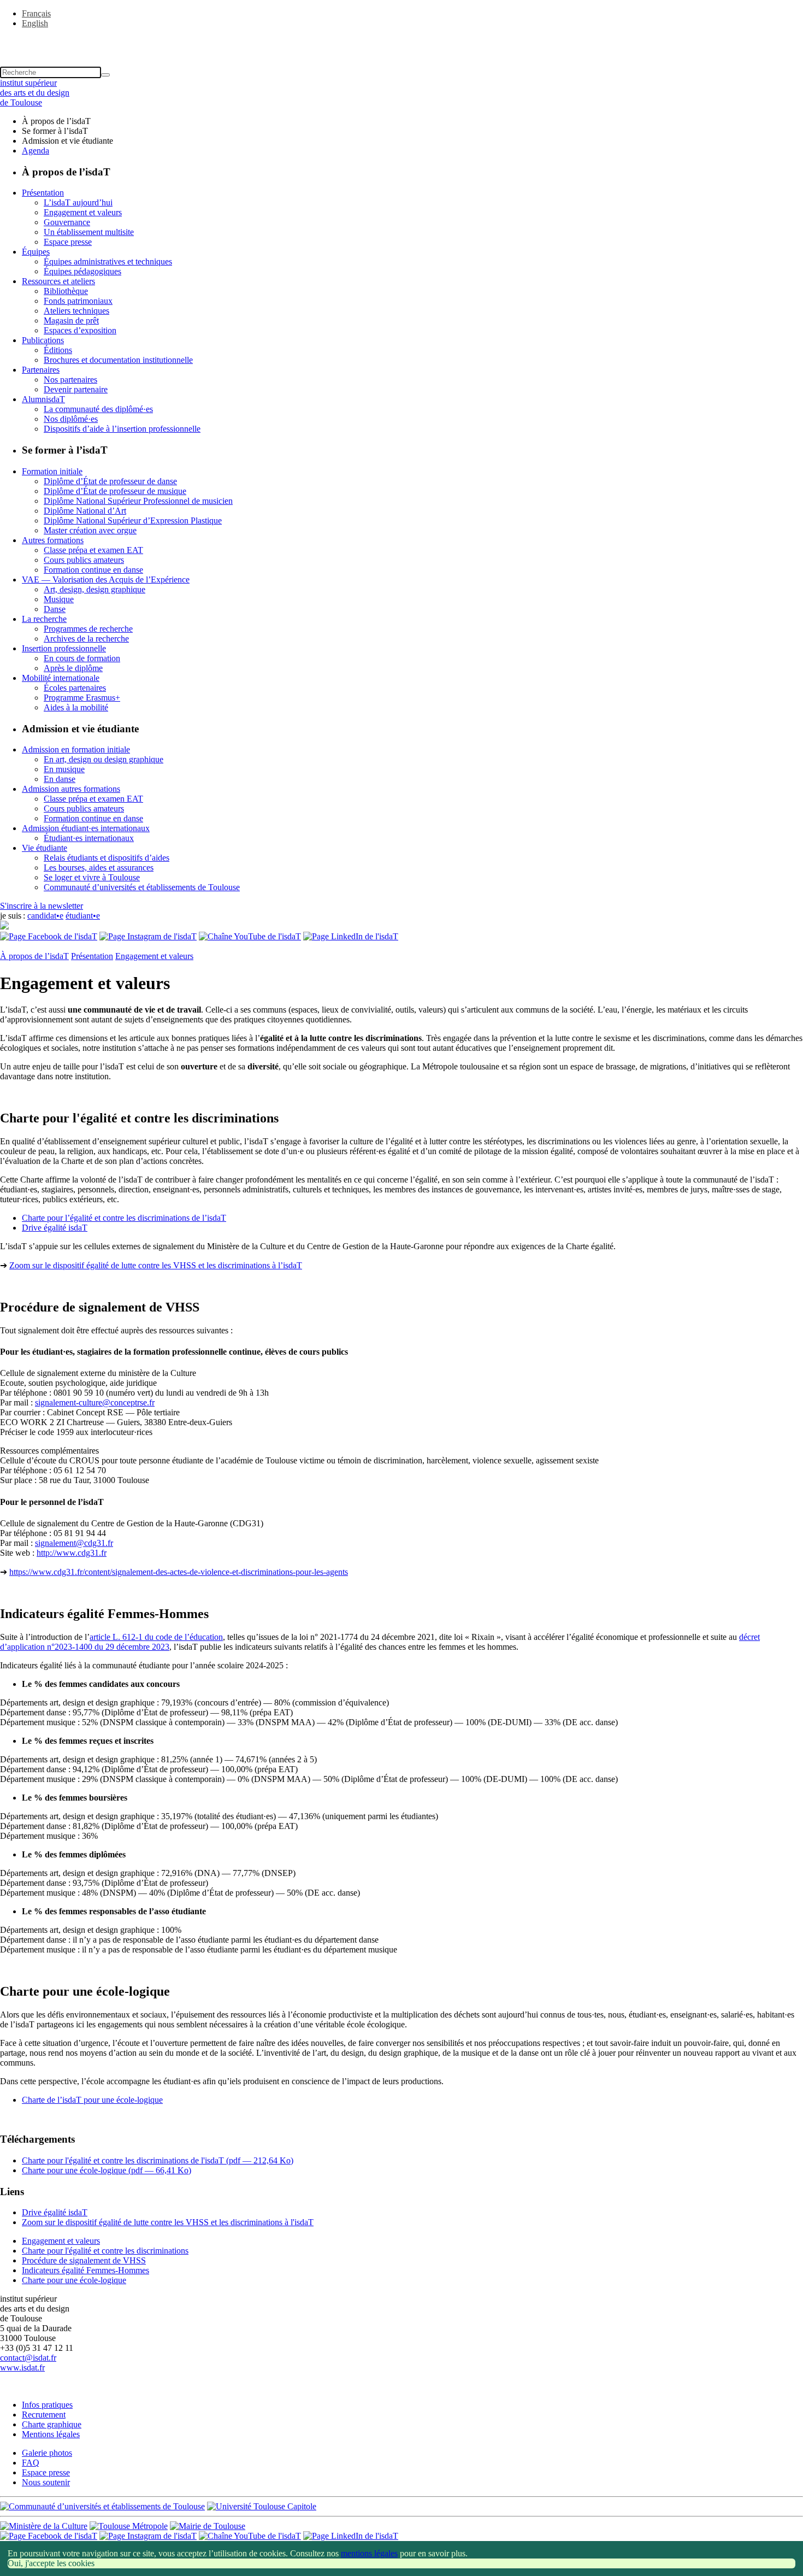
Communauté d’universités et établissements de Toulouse (142, 887)
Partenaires (41, 370)
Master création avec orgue (90, 530)
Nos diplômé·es (71, 419)
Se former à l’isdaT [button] (55, 131)
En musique (64, 769)
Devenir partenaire (76, 389)
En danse (60, 779)
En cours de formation (82, 658)
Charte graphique (52, 2424)
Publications (43, 340)
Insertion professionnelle (64, 648)
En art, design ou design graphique (104, 759)
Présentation (43, 193)
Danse (55, 609)
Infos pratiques (47, 2405)
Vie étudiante (45, 848)
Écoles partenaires (75, 688)
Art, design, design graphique (95, 589)
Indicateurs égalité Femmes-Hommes (85, 2270)
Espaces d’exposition (80, 330)
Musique (59, 599)
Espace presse (68, 242)
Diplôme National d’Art (85, 511)
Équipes (36, 252)
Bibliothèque (66, 291)
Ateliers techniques (76, 311)
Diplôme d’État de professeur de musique (115, 491)
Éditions (58, 350)
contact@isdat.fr (28, 2358)
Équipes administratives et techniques (108, 261)
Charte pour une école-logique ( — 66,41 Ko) (107, 2170)
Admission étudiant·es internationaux (86, 828)
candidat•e (45, 916)
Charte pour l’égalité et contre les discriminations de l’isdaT (124, 1218)
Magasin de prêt (71, 320)
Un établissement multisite (89, 232)
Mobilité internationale (61, 678)
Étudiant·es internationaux (89, 838)
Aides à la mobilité (76, 707)
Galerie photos (47, 2453)
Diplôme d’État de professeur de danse (110, 481)
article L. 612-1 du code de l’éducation (156, 1637)
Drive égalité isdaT (55, 1228)
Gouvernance (67, 222)
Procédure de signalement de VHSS (84, 2260)
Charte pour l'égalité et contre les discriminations (105, 2251)
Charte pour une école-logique (74, 2280)
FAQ (31, 2463)
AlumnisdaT (43, 399)
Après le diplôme (73, 668)
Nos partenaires (70, 380)
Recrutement (44, 2415)
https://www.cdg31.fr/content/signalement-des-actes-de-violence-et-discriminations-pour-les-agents (179, 1572)
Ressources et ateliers (58, 281)
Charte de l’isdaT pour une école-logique (92, 2100)
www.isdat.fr (22, 2368)
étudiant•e (83, 916)
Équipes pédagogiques (82, 271)
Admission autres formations (71, 789)
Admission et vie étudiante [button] (67, 141)
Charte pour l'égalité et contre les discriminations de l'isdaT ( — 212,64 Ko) (158, 2160)
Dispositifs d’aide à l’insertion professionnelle (122, 429)
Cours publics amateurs (84, 560)
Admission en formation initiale (76, 749)
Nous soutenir (46, 2482)
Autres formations (53, 540)
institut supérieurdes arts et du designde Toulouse (35, 93)
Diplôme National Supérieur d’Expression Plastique (133, 521)
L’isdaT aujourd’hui (78, 202)
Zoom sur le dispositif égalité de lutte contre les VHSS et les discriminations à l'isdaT (168, 2222)
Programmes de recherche (88, 629)
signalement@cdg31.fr (74, 1543)
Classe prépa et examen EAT (93, 550)
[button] (401, 42)
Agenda (36, 151)
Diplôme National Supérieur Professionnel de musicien (138, 501)
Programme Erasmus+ (82, 698)
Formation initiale (52, 471)
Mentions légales (51, 2434)
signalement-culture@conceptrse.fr (95, 1402)
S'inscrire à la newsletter (42, 906)
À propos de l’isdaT (34, 956)
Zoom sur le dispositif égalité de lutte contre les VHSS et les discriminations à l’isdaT (156, 1265)
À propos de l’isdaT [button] (56, 121)
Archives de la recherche (86, 639)
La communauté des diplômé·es (98, 409)
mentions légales (369, 2553)
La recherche (44, 619)
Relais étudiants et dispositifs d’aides (107, 858)
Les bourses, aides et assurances (99, 868)
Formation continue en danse (93, 570)
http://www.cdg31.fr (72, 1553)
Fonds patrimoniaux (78, 301)
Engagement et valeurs (83, 212)
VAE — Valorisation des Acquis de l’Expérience (106, 580)
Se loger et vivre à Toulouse (92, 877)
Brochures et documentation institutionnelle (118, 360)
